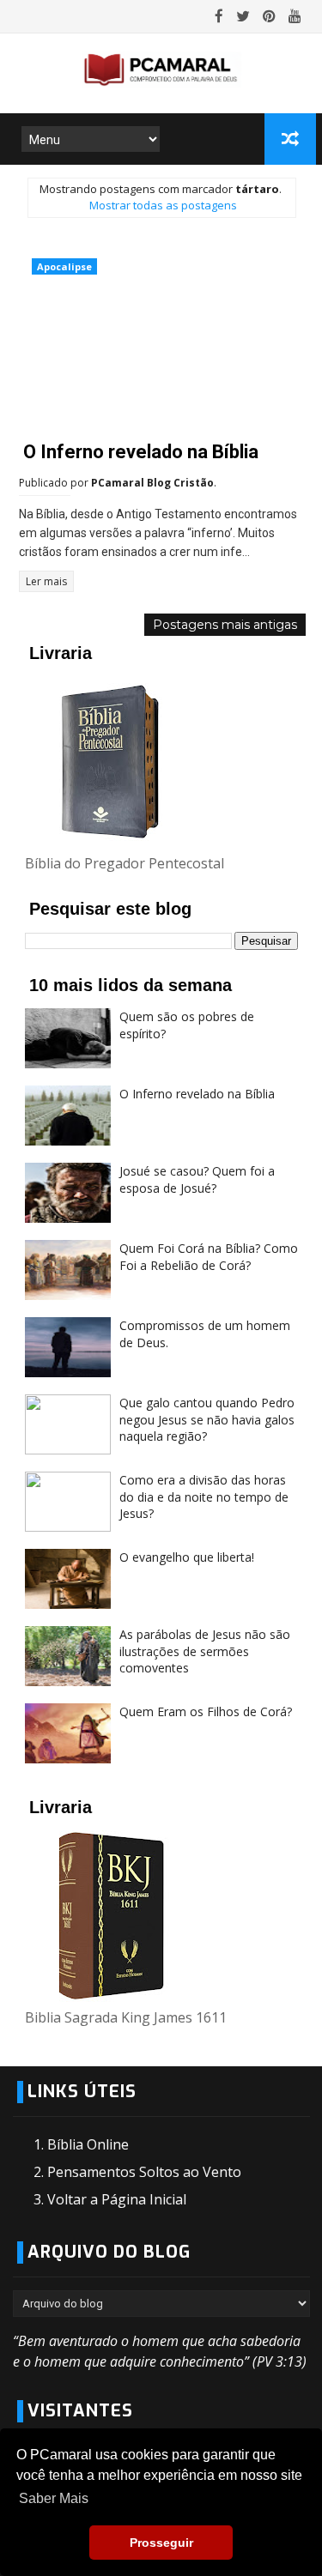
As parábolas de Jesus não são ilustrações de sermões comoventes (205, 1651)
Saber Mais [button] (54, 2498)
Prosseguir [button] (161, 2543)
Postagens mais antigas (225, 625)
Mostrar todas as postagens (163, 205)
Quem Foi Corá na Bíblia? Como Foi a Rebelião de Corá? (209, 1257)
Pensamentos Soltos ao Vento (144, 2172)
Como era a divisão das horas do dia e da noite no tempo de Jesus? (204, 1497)
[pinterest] (269, 16)
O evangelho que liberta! (187, 1557)
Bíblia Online (88, 2144)
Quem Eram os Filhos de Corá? (206, 1711)
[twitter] (243, 16)
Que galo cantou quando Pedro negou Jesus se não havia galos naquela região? (207, 1419)
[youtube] (295, 16)
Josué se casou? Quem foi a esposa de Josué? (197, 1179)
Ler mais (46, 581)
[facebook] (219, 16)
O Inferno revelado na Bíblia (141, 452)
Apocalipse (64, 266)
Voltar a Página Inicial (117, 2199)
